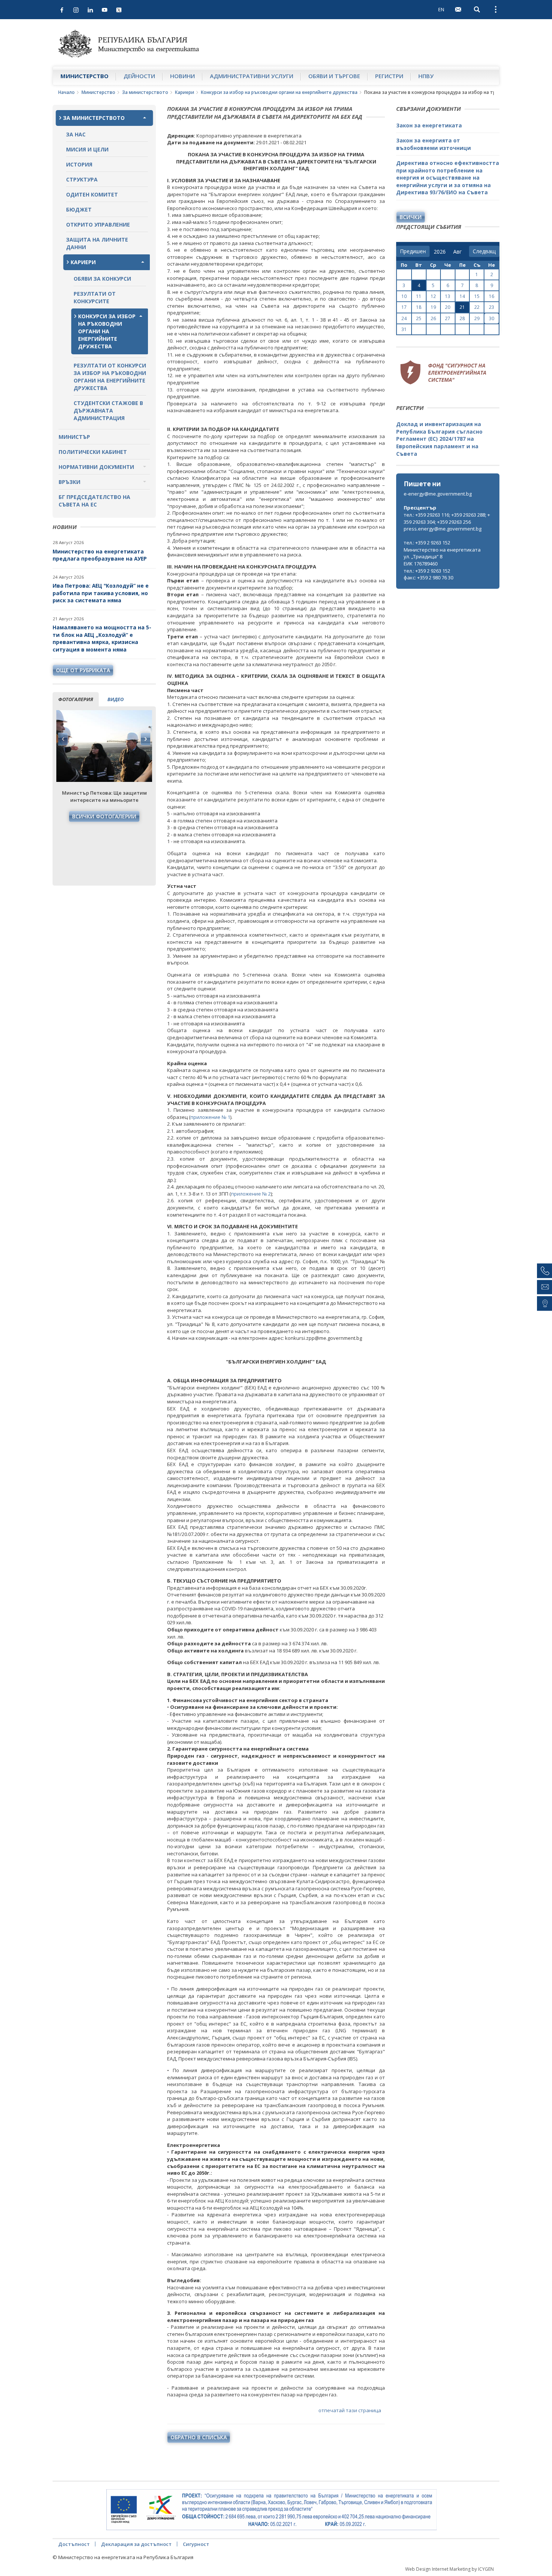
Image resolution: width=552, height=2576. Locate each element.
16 (492, 296)
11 (419, 296)
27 (448, 318)
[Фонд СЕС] (443, 371)
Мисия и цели (87, 149)
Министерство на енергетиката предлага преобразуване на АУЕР (100, 555)
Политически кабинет (93, 452)
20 (448, 307)
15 (477, 296)
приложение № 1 (210, 1117)
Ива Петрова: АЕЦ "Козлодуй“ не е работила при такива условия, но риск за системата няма (101, 593)
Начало (66, 92)
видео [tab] (115, 699)
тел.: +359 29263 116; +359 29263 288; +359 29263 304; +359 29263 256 (447, 518)
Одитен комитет (92, 194)
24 (404, 318)
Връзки (69, 482)
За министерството (145, 92)
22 (477, 307)
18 (419, 307)
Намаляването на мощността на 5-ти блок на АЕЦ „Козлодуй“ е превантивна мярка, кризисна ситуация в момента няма (102, 638)
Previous (63, 739)
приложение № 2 (251, 1194)
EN (441, 9)
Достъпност (74, 2544)
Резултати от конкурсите (95, 297)
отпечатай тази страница (350, 2410)
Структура (82, 179)
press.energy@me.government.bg (443, 529)
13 (448, 296)
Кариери (185, 92)
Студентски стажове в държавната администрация (108, 410)
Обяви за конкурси (102, 279)
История (79, 164)
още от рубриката (83, 670)
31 (404, 329)
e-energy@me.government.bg (438, 494)
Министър (74, 437)
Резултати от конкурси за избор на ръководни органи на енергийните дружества (110, 377)
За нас (76, 134)
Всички (411, 217)
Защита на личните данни (97, 243)
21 (462, 307)
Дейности (139, 76)
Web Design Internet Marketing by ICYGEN (449, 2569)
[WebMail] (458, 9)
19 (433, 307)
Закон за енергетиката (429, 125)
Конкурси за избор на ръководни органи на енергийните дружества (279, 92)
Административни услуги (252, 76)
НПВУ (426, 76)
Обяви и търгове (334, 76)
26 (433, 318)
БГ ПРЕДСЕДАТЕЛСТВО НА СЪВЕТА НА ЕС (94, 501)
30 (492, 318)
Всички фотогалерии (104, 816)
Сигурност (196, 2544)
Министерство (84, 76)
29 (477, 318)
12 (433, 296)
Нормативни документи (96, 467)
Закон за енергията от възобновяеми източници (434, 144)
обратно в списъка (199, 2437)
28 (462, 318)
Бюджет (79, 209)
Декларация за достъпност (136, 2544)
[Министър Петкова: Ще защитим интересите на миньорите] (104, 746)
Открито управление (98, 224)
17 (404, 307)
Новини (182, 76)
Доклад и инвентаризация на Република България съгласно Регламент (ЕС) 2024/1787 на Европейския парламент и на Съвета (439, 439)
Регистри (389, 76)
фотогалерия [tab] (76, 699)
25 (419, 318)
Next (145, 739)
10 (404, 296)
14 (462, 296)
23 (492, 307)
